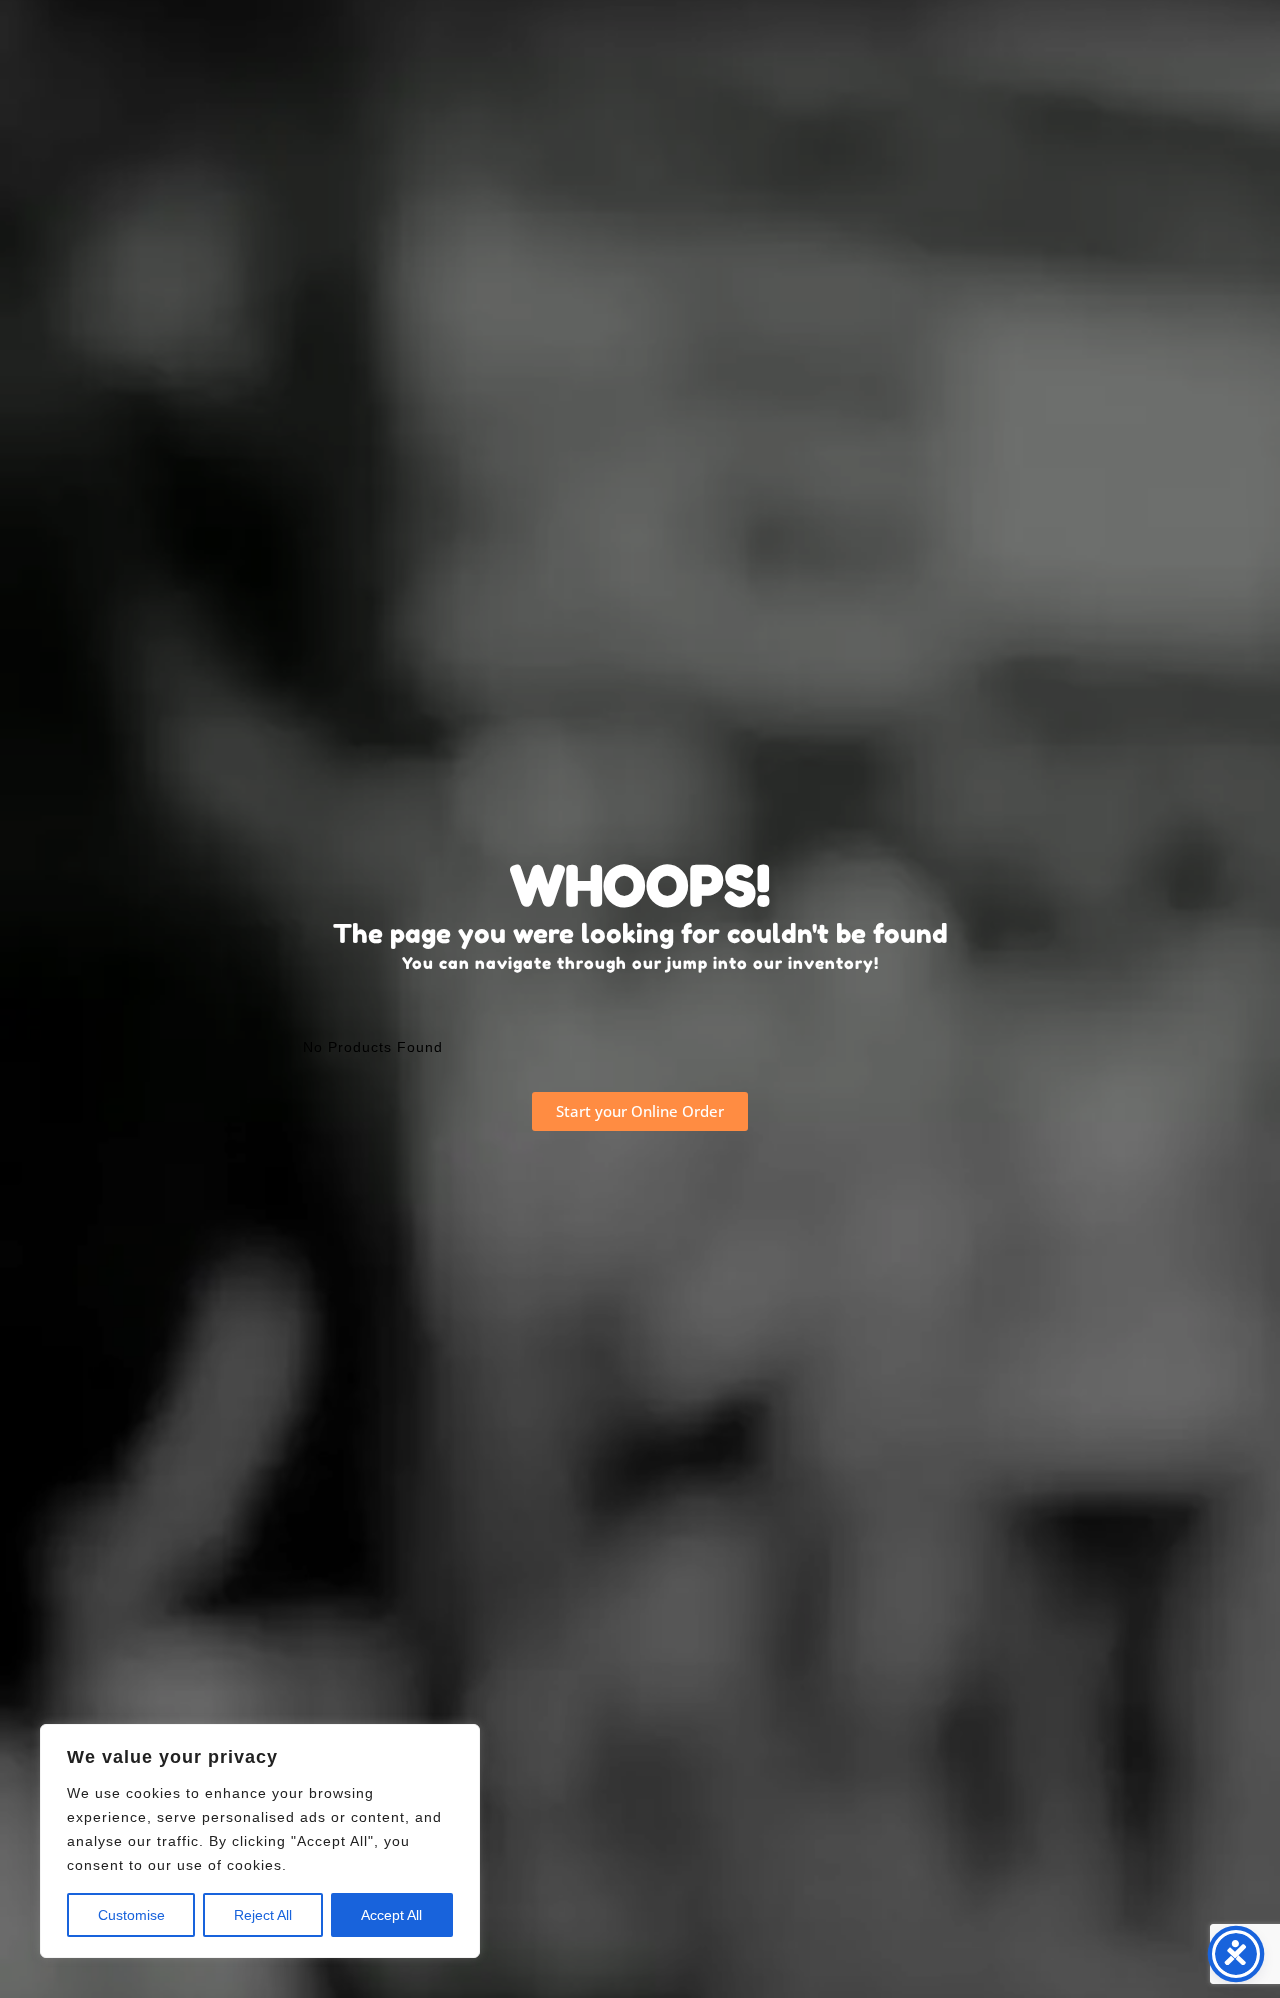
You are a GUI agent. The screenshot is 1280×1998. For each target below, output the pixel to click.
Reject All (263, 1915)
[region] (260, 1841)
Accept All (391, 1915)
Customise (131, 1915)
